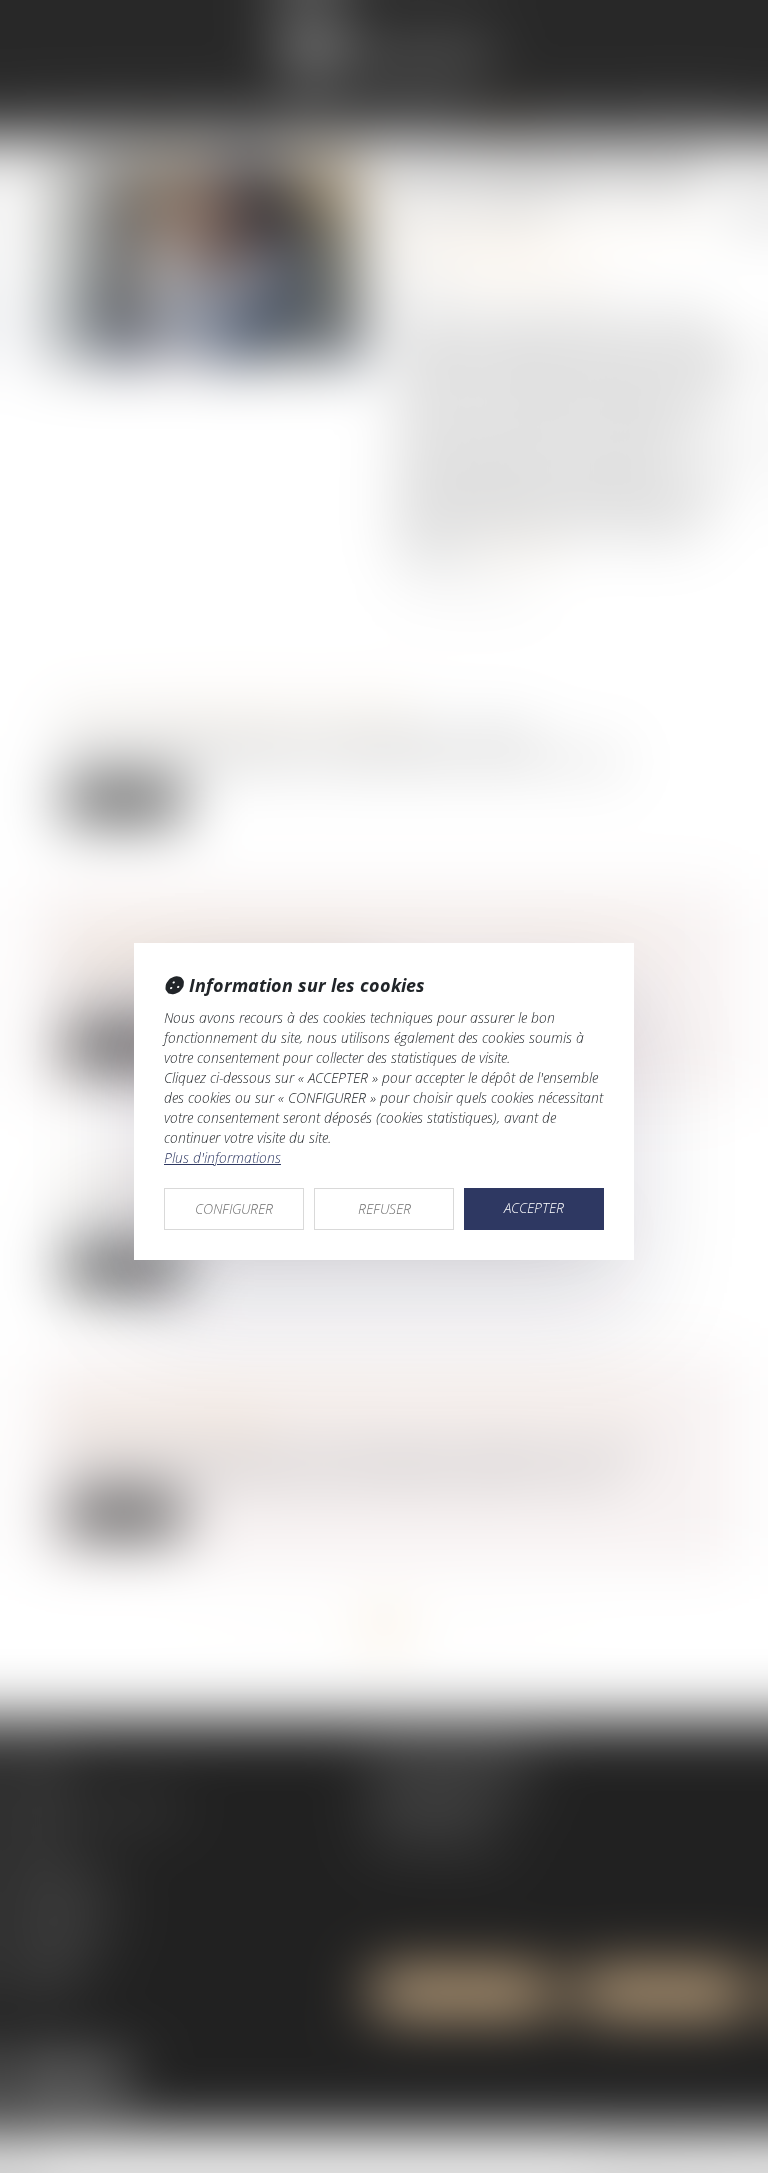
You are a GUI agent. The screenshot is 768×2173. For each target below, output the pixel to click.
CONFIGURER (234, 1208)
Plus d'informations (222, 1157)
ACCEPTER (534, 1207)
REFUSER (384, 1208)
